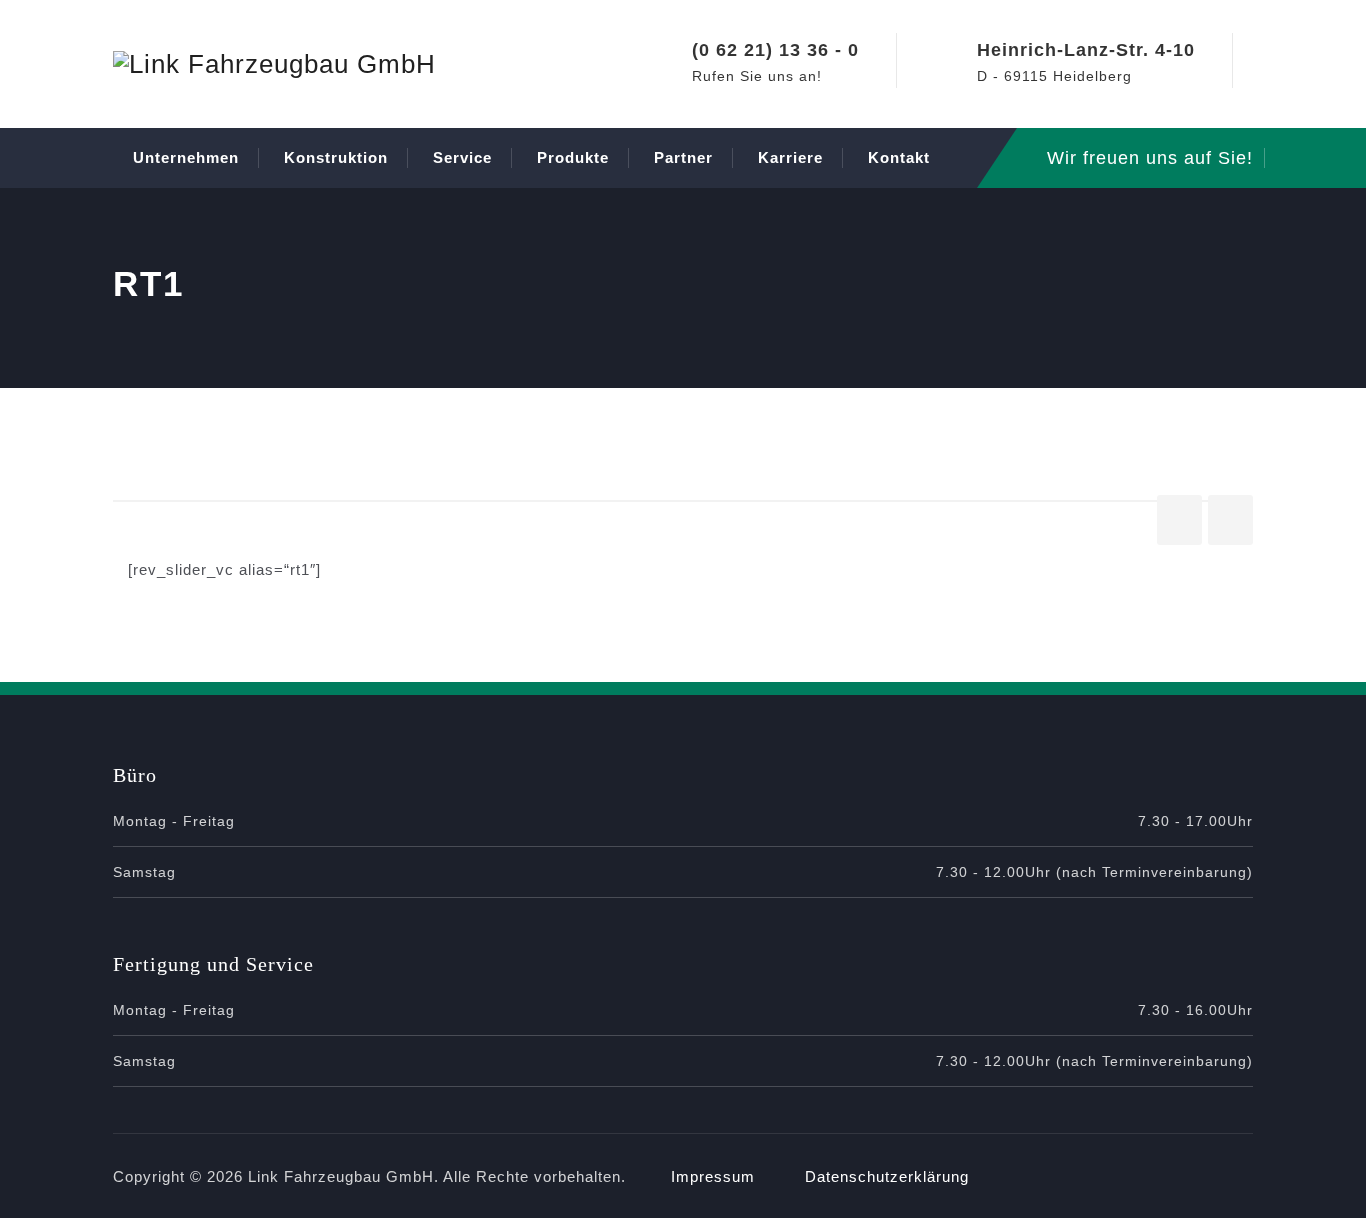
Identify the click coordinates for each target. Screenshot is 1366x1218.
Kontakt (899, 157)
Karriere (790, 157)
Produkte (573, 157)
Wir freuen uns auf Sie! (1150, 158)
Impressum (713, 1176)
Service (462, 157)
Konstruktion (336, 157)
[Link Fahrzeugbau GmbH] (274, 64)
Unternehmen (186, 157)
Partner (683, 157)
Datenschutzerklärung (887, 1176)
